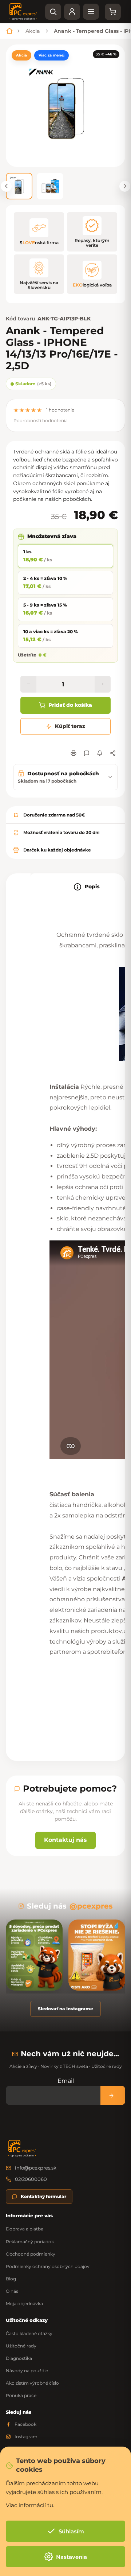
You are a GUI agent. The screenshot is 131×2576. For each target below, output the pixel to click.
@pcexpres (91, 1906)
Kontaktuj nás (65, 1840)
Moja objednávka (24, 2304)
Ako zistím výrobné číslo (32, 2383)
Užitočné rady (21, 2346)
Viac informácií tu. (30, 2505)
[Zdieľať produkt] (113, 753)
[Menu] (91, 12)
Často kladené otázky (29, 2333)
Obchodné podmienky (31, 2254)
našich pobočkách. (69, 499)
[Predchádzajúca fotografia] (6, 186)
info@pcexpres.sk (36, 2168)
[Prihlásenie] (72, 12)
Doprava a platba (25, 2229)
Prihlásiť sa (113, 2095)
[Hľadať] (53, 12)
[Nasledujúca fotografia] (125, 186)
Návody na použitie (27, 2371)
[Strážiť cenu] (100, 753)
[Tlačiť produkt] (74, 753)
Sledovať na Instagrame (65, 2009)
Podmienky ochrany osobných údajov (48, 2266)
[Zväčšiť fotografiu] (65, 106)
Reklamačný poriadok (30, 2242)
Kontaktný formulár (43, 2196)
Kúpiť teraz (70, 726)
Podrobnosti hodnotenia (41, 420)
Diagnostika (19, 2358)
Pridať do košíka (70, 705)
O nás (12, 2291)
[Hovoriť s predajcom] (87, 753)
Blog (11, 2279)
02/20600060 (31, 2179)
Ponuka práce (21, 2395)
